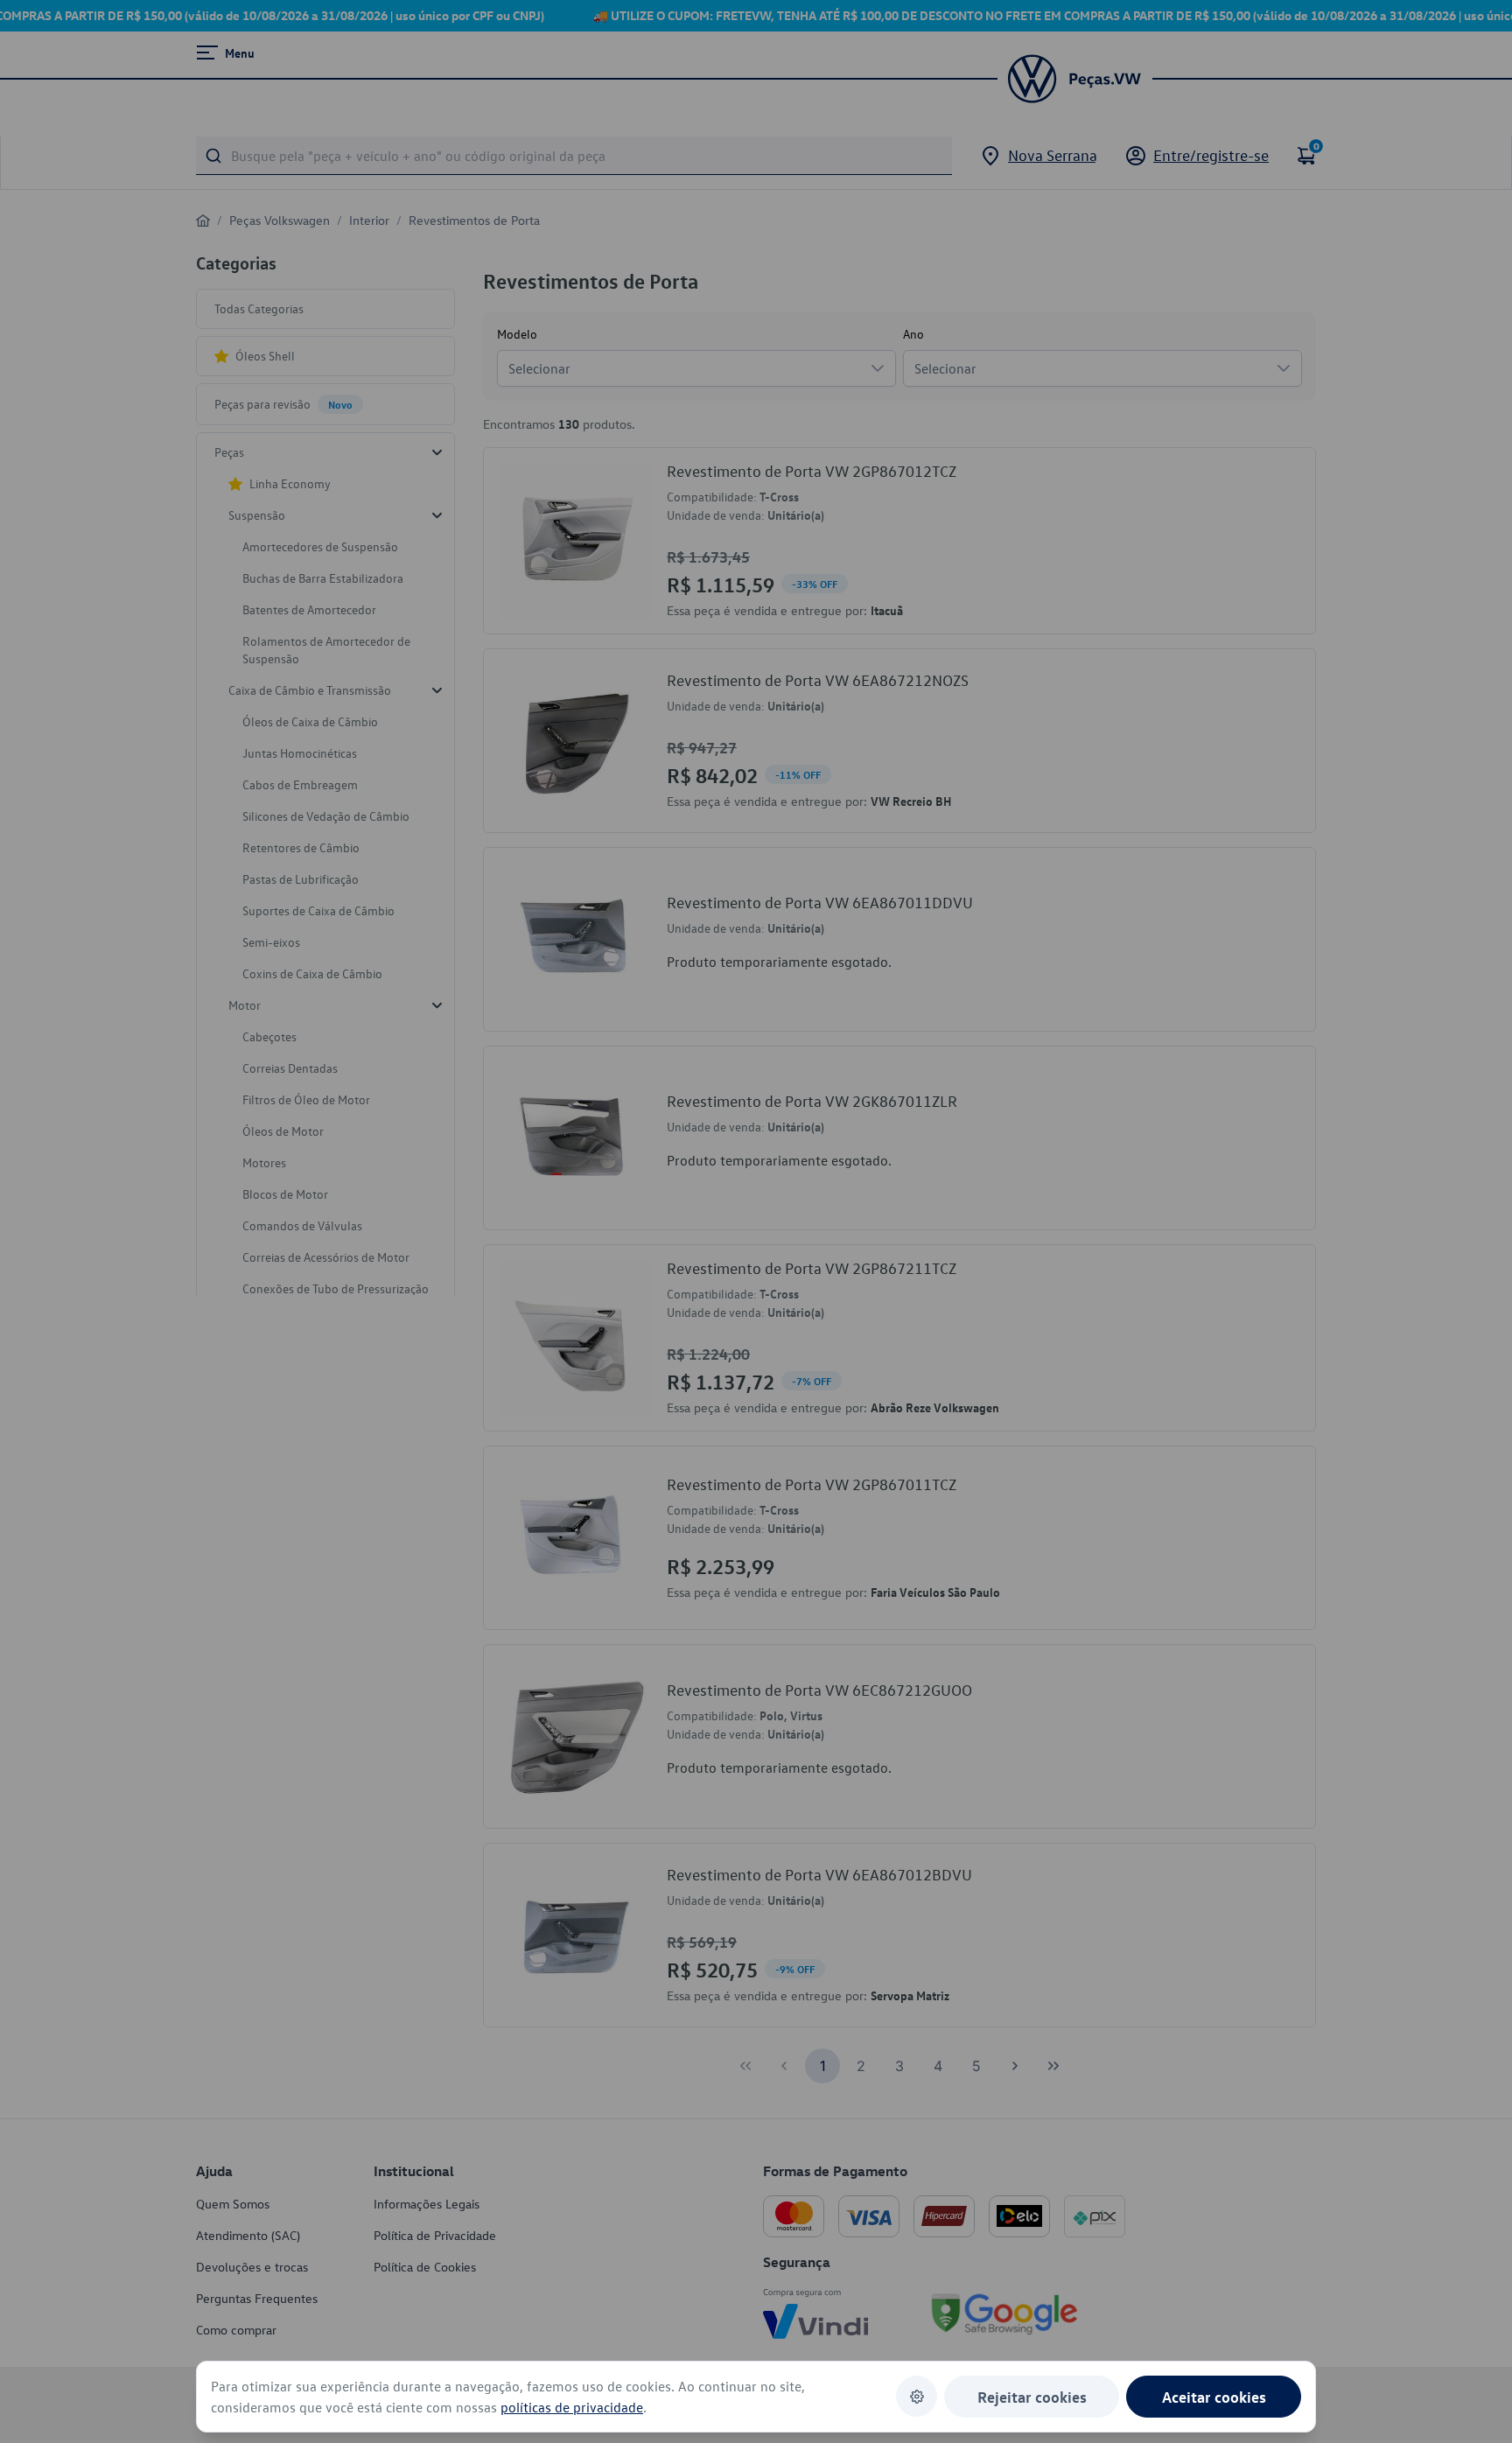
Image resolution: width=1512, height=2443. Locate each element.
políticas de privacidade (572, 2407)
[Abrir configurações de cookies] (917, 2396)
